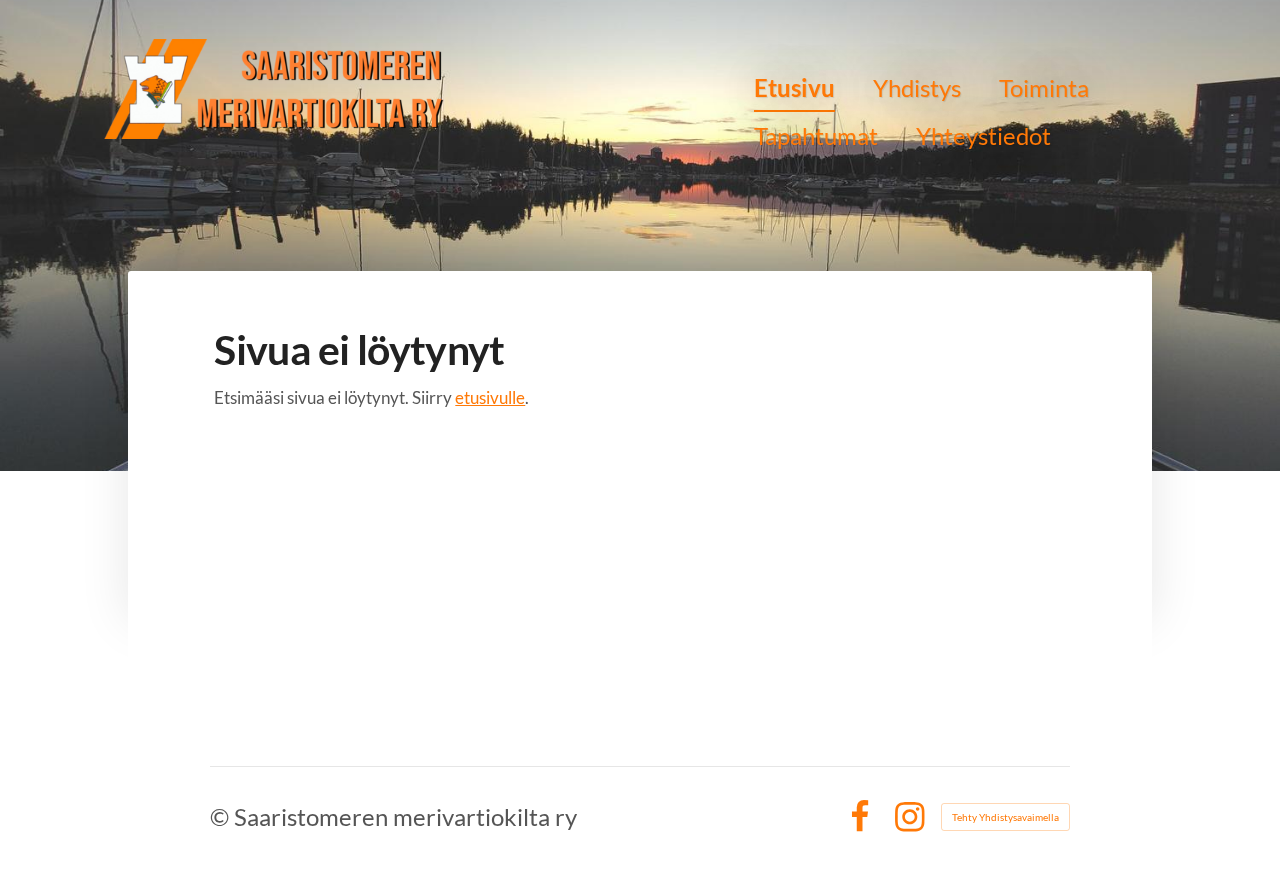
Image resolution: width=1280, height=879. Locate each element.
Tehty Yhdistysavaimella (1005, 817)
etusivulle (490, 397)
